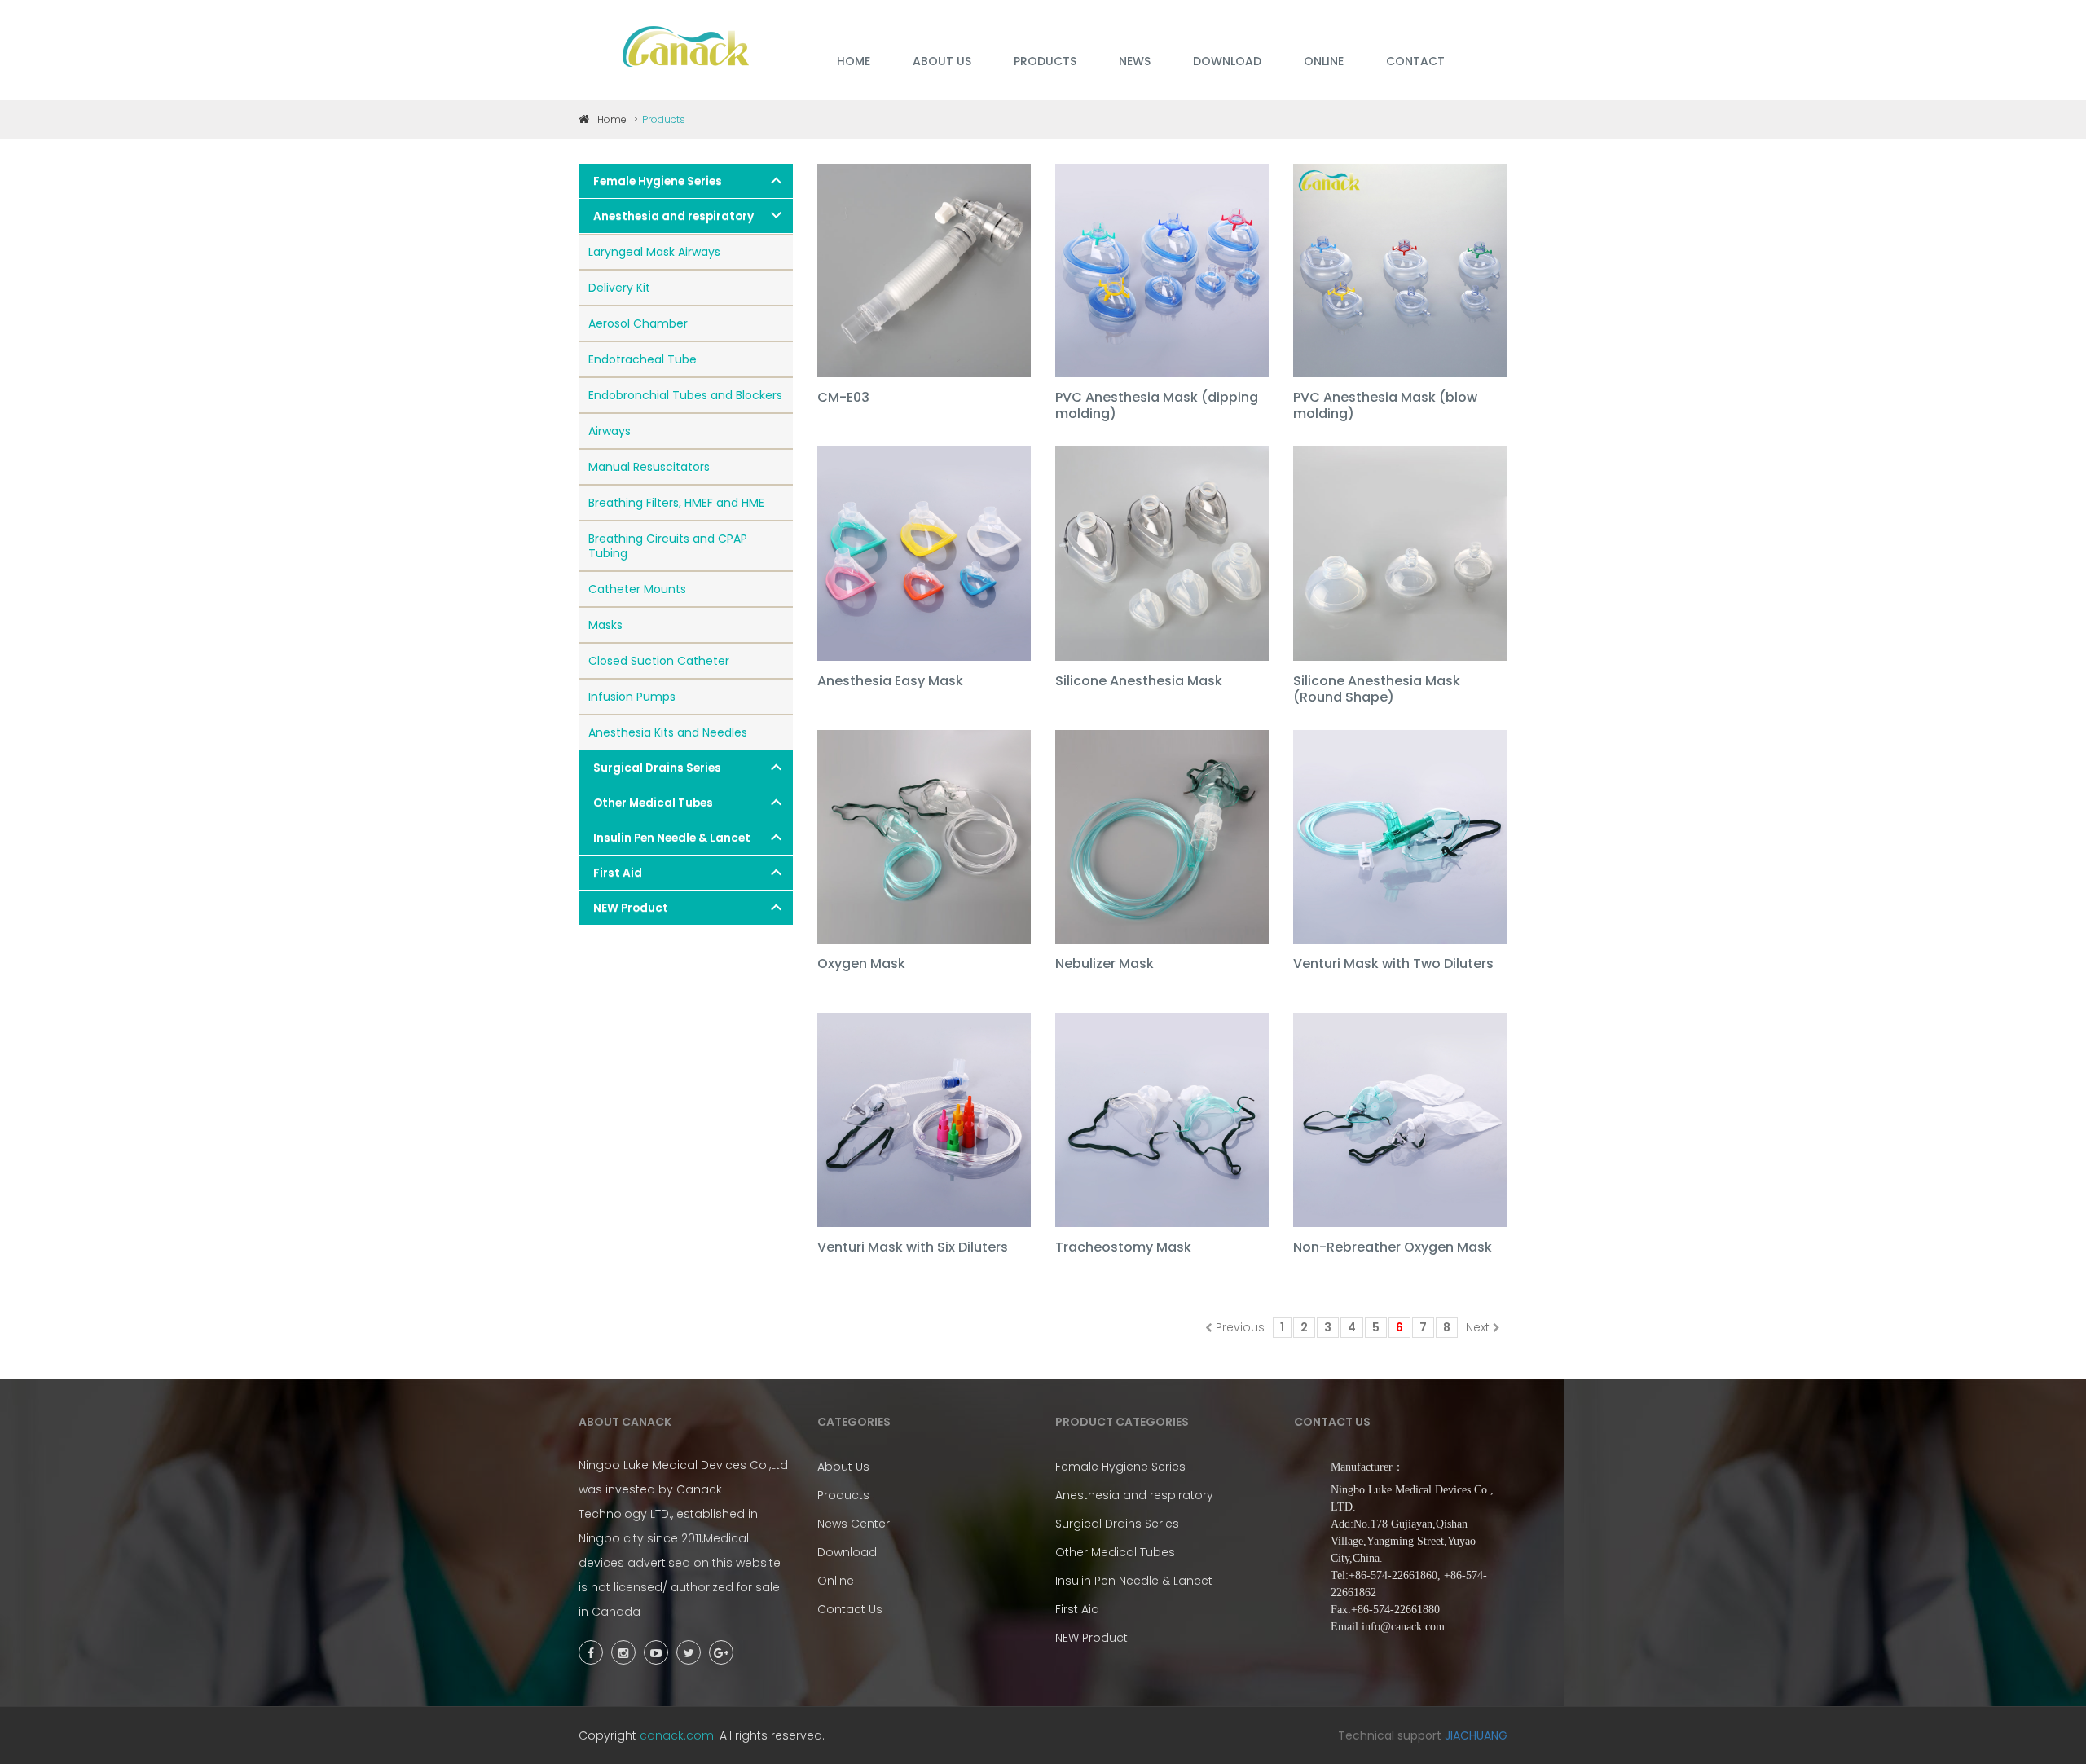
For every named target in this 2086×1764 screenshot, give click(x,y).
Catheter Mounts (637, 589)
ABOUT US (942, 61)
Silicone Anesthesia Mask (1139, 682)
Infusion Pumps (632, 697)
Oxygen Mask (861, 964)
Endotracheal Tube (643, 359)
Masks (605, 625)
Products (843, 1495)
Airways (610, 431)
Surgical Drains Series (657, 768)
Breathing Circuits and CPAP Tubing (668, 546)
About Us (843, 1467)
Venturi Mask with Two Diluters (1393, 964)
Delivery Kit (619, 288)
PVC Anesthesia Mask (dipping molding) (1157, 406)
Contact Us (850, 1609)
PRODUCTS (1045, 61)
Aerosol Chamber (638, 323)
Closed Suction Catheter (659, 661)
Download (847, 1552)
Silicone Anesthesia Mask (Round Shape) (1377, 690)
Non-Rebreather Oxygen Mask (1393, 1248)
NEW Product (631, 908)
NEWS (1135, 61)
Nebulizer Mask (1105, 964)
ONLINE (1324, 61)
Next (1478, 1327)
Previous (1240, 1327)
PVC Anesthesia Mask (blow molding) (1385, 406)
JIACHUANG (1476, 1735)
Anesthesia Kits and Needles (668, 732)
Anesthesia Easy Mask (890, 682)
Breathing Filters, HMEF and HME (676, 503)
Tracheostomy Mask (1123, 1248)
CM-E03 (843, 398)
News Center (854, 1524)
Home (612, 119)
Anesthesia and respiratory (673, 216)
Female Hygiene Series (658, 181)
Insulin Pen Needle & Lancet (672, 838)
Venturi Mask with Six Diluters (913, 1248)
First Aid (618, 873)
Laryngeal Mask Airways (654, 252)
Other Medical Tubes (653, 803)
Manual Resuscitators (649, 467)
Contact (1415, 61)
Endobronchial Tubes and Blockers (685, 395)
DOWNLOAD (1227, 61)
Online (836, 1581)
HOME (854, 61)
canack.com (677, 1735)
